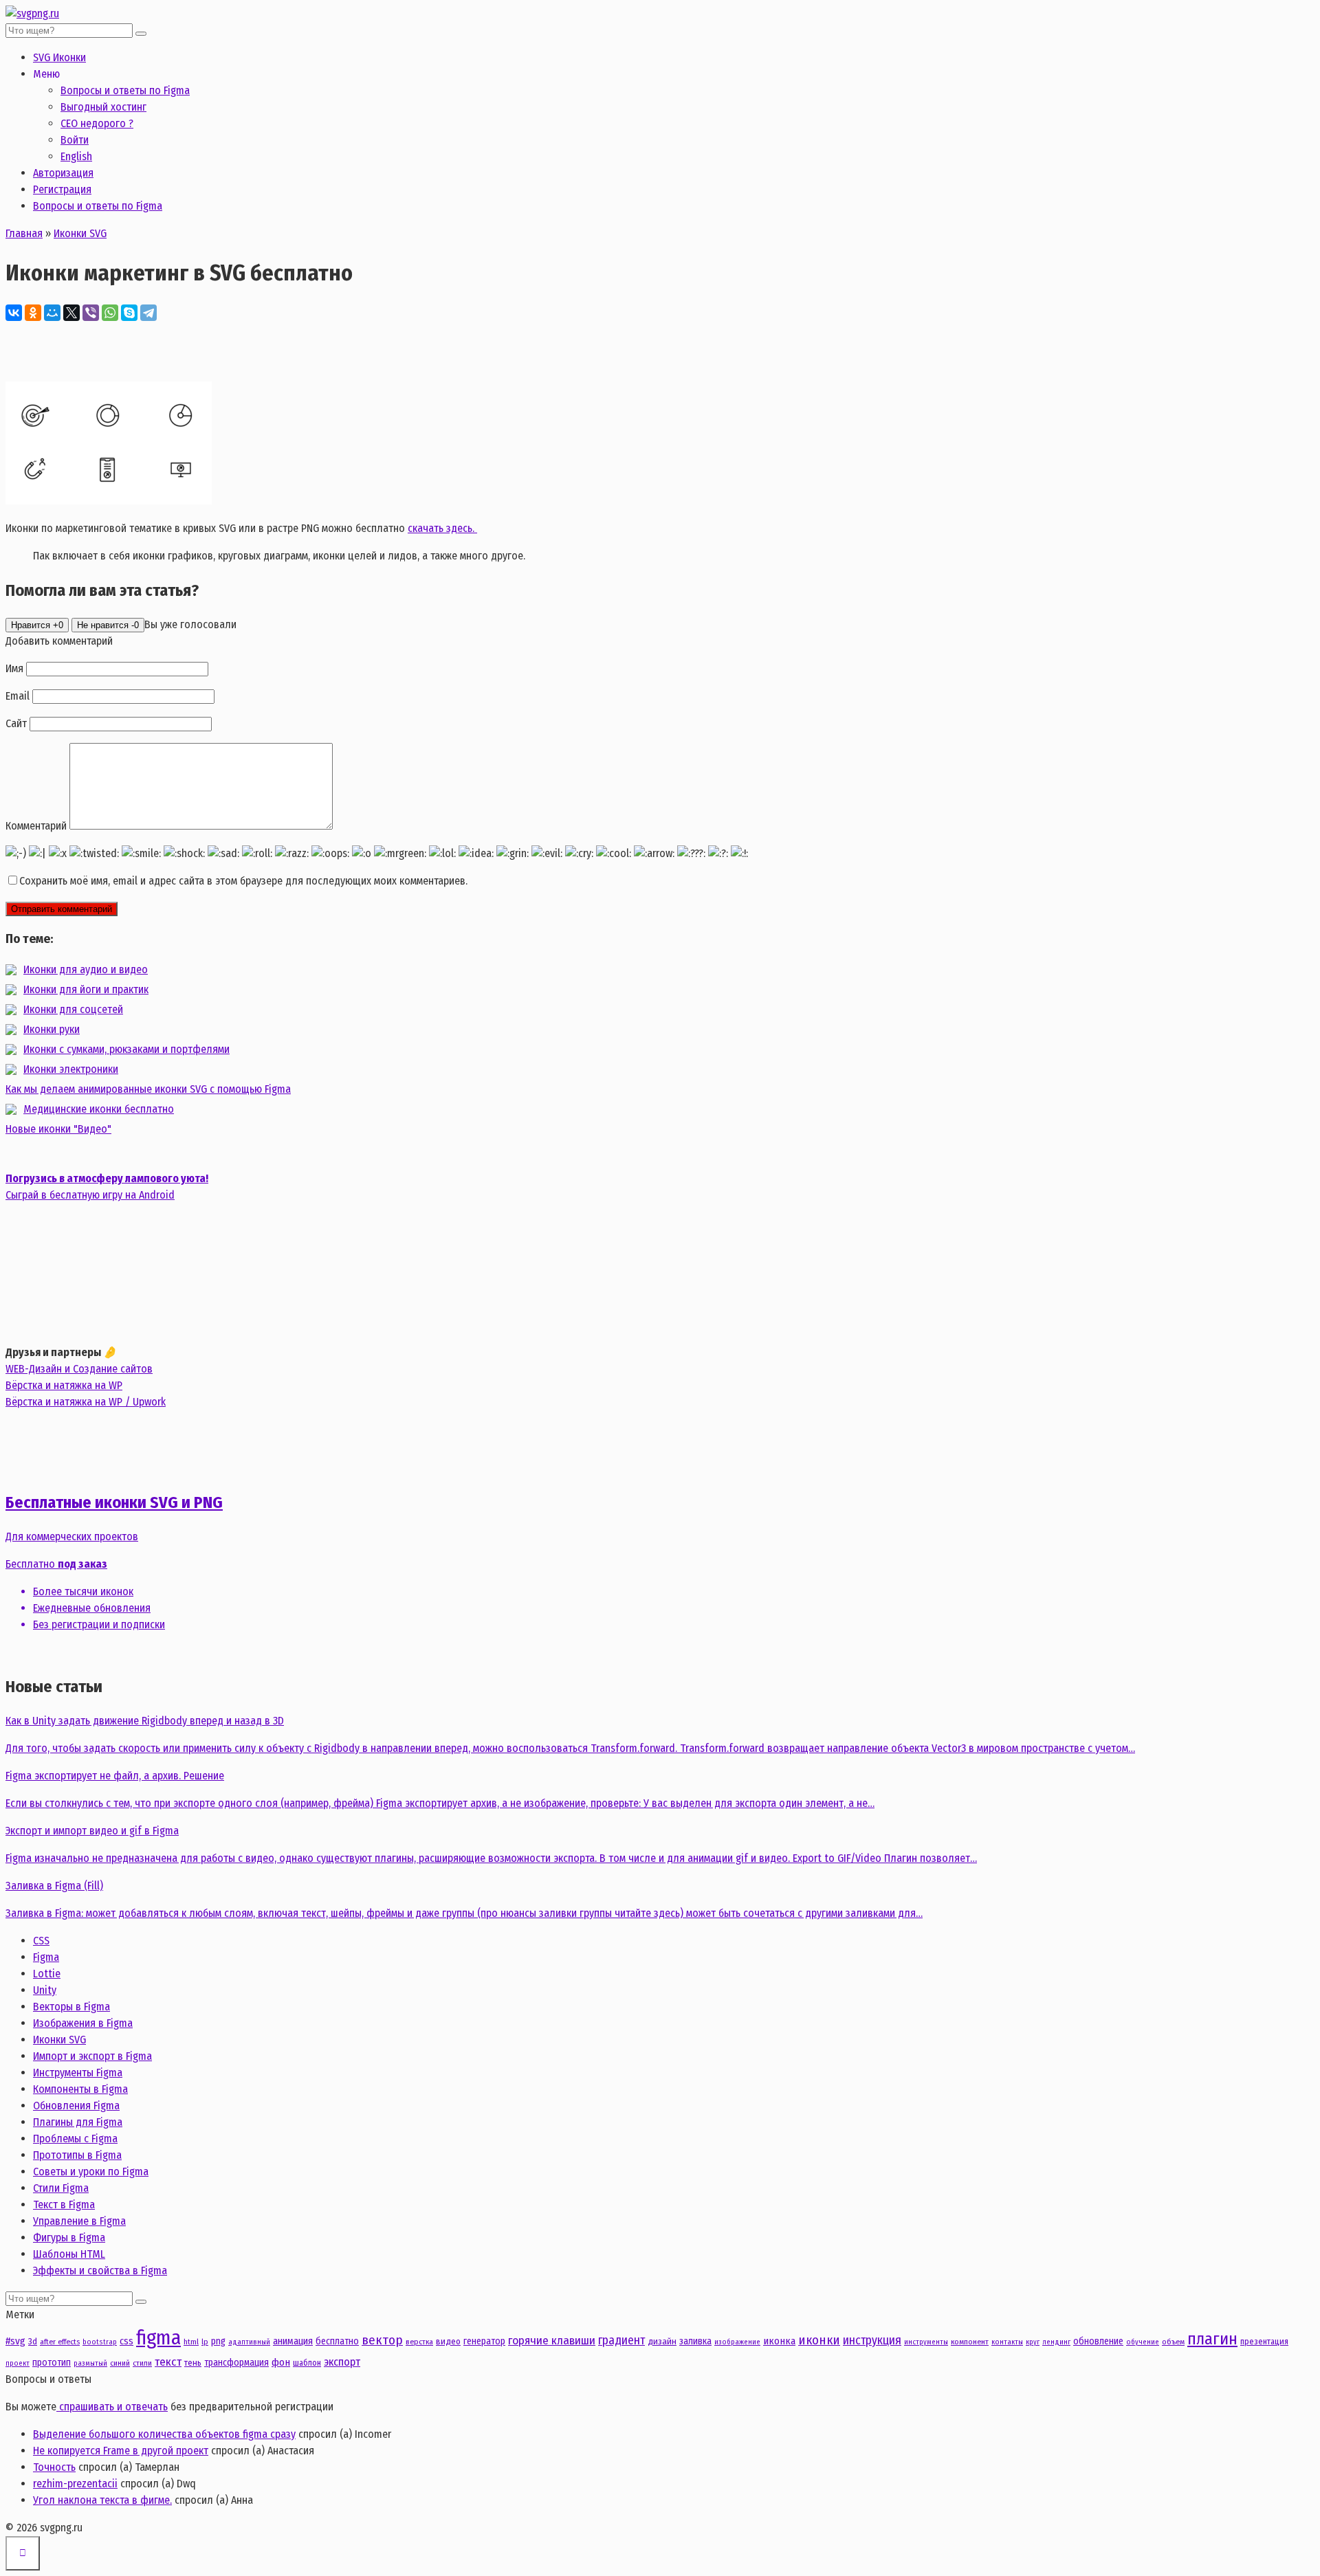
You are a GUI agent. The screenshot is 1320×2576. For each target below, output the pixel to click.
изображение (737, 2342)
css (126, 2341)
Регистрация (62, 189)
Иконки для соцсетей (73, 1009)
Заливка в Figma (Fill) (54, 1886)
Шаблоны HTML (69, 2254)
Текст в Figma (64, 2205)
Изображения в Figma (83, 2023)
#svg (15, 2341)
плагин (1212, 2339)
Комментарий (36, 826)
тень (193, 2363)
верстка (419, 2342)
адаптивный (249, 2342)
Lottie (47, 1974)
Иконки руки (52, 1029)
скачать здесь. (442, 528)
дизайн (662, 2341)
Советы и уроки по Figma (91, 2172)
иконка (779, 2341)
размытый (90, 2363)
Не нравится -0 (108, 625)
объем (1173, 2342)
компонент (970, 2342)
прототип (52, 2363)
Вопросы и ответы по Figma (125, 90)
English (76, 156)
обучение (1143, 2342)
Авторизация (63, 173)
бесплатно (337, 2341)
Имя (14, 668)
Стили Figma (61, 2188)
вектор (382, 2340)
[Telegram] (148, 313)
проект (18, 2363)
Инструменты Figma (78, 2073)
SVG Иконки (59, 57)
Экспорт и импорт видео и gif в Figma (92, 1831)
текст (168, 2362)
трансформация (236, 2363)
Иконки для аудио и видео (86, 969)
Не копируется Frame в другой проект (121, 2451)
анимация (293, 2341)
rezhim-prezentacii (75, 2484)
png (218, 2341)
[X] (71, 313)
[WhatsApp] (110, 313)
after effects (60, 2342)
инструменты (926, 2342)
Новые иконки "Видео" (58, 1129)
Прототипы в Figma (77, 2155)
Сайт (16, 723)
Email (18, 696)
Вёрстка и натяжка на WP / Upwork (86, 1402)
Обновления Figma (76, 2106)
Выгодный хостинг (103, 107)
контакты (1007, 2342)
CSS (41, 1941)
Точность (54, 2467)
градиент (621, 2340)
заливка (695, 2341)
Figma (46, 1957)
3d (33, 2341)
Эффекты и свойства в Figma (100, 2270)
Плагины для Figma (78, 2122)
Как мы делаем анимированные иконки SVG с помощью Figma (148, 1089)
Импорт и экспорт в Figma (92, 2056)
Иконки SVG (59, 2040)
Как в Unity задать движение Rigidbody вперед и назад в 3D (145, 1721)
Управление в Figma (79, 2221)
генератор (484, 2341)
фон (281, 2362)
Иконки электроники (71, 1069)
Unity (45, 1990)
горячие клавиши (552, 2341)
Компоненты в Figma (80, 2089)
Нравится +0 (37, 625)
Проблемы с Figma (75, 2139)
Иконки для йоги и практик (86, 989)
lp (205, 2342)
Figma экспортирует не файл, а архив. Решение (115, 1776)
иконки (819, 2340)
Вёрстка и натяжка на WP (64, 1385)
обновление (1098, 2341)
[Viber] (91, 313)
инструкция (872, 2340)
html (191, 2342)
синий (120, 2363)
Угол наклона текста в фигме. (102, 2500)
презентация (1264, 2341)
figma (158, 2338)
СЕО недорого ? (97, 123)
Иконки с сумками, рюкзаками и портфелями (126, 1049)
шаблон (307, 2363)
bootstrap (100, 2342)
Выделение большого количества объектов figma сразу (164, 2434)
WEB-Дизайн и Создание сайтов (79, 1369)
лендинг (1056, 2342)
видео (448, 2341)
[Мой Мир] (52, 313)
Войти (75, 140)
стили (142, 2363)
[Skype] (129, 313)
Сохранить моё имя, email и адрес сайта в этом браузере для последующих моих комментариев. (243, 881)
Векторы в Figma (71, 2007)
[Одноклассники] (33, 313)
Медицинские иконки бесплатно (99, 1109)
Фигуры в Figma (69, 2238)
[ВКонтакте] (14, 313)
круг (1033, 2342)
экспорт (342, 2362)
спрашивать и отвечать (112, 2407)
